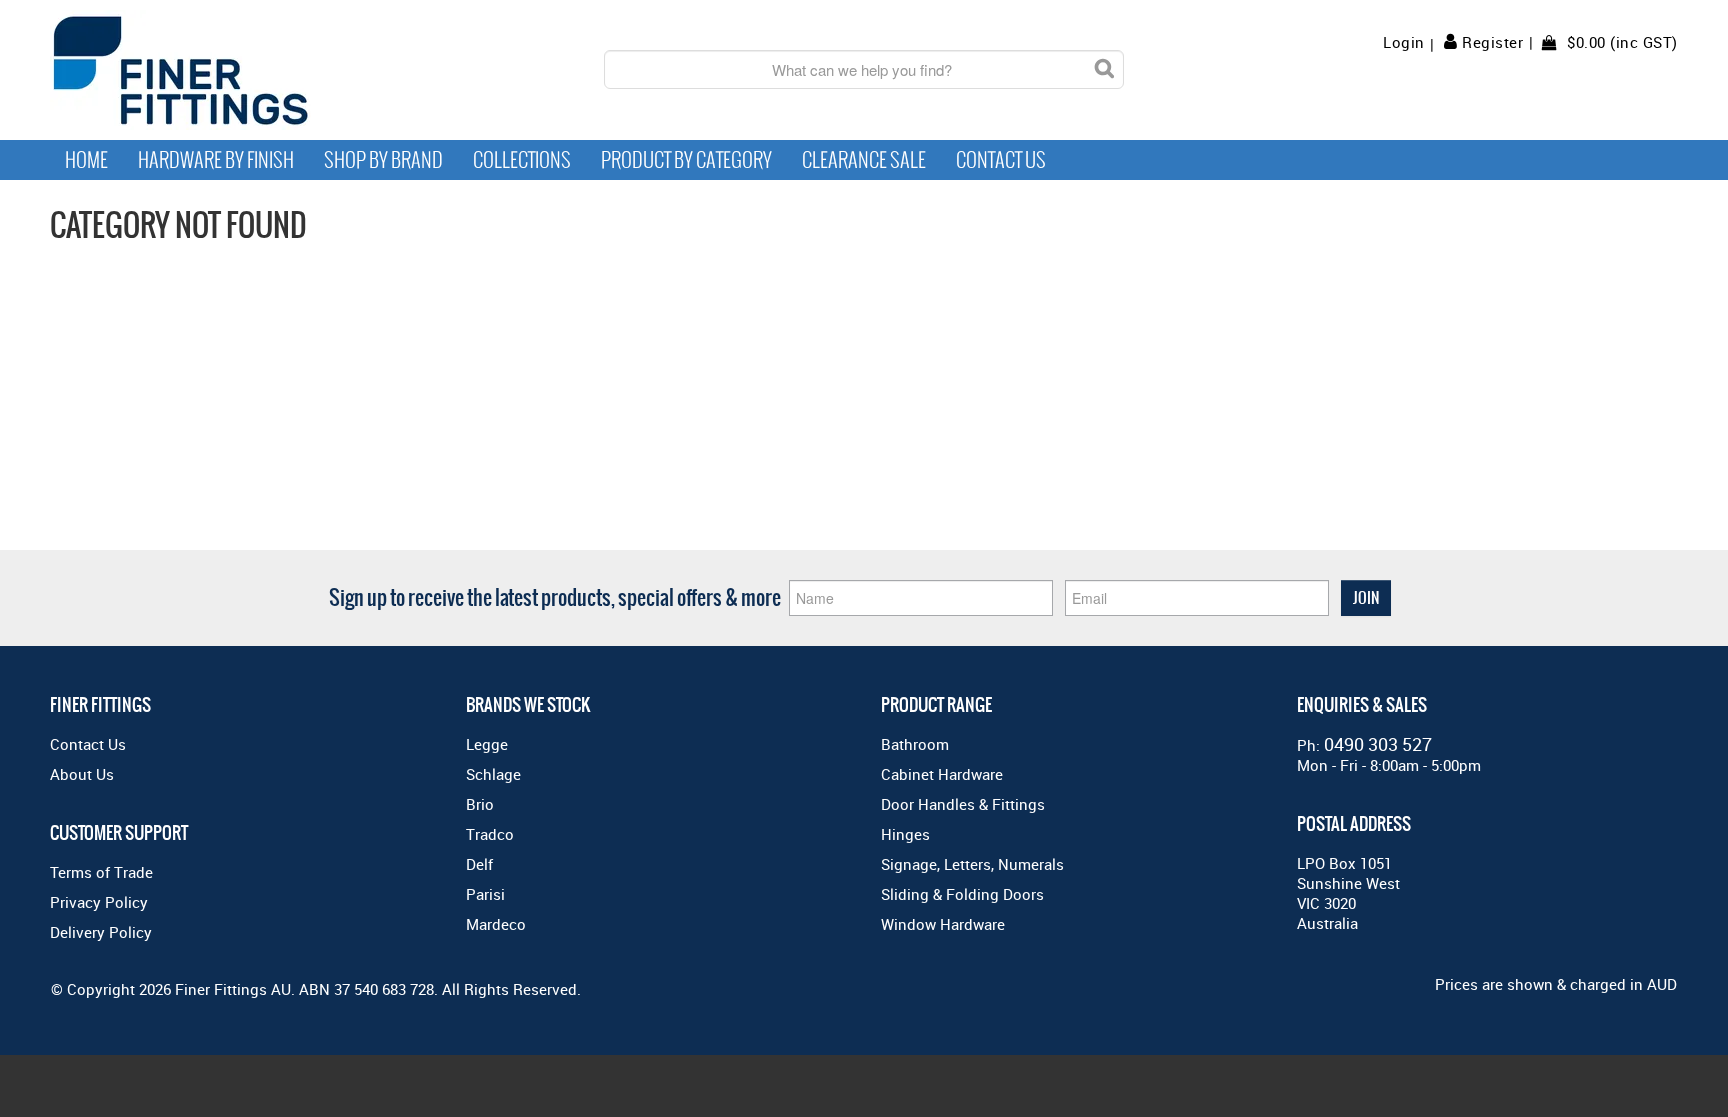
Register (1492, 42)
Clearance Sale (864, 160)
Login (1404, 42)
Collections (522, 160)
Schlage (493, 774)
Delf (479, 864)
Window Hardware (943, 924)
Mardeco (496, 924)
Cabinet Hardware (942, 774)
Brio (480, 804)
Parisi (485, 894)
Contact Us (1001, 160)
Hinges (905, 834)
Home (86, 160)
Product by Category (686, 160)
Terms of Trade (101, 872)
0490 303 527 (1378, 744)
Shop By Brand (383, 160)
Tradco (490, 834)
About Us (82, 774)
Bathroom (915, 744)
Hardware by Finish (216, 160)
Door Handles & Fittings (963, 804)
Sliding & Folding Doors (962, 894)
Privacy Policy (99, 902)
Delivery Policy (101, 932)
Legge (487, 744)
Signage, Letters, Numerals (972, 864)
